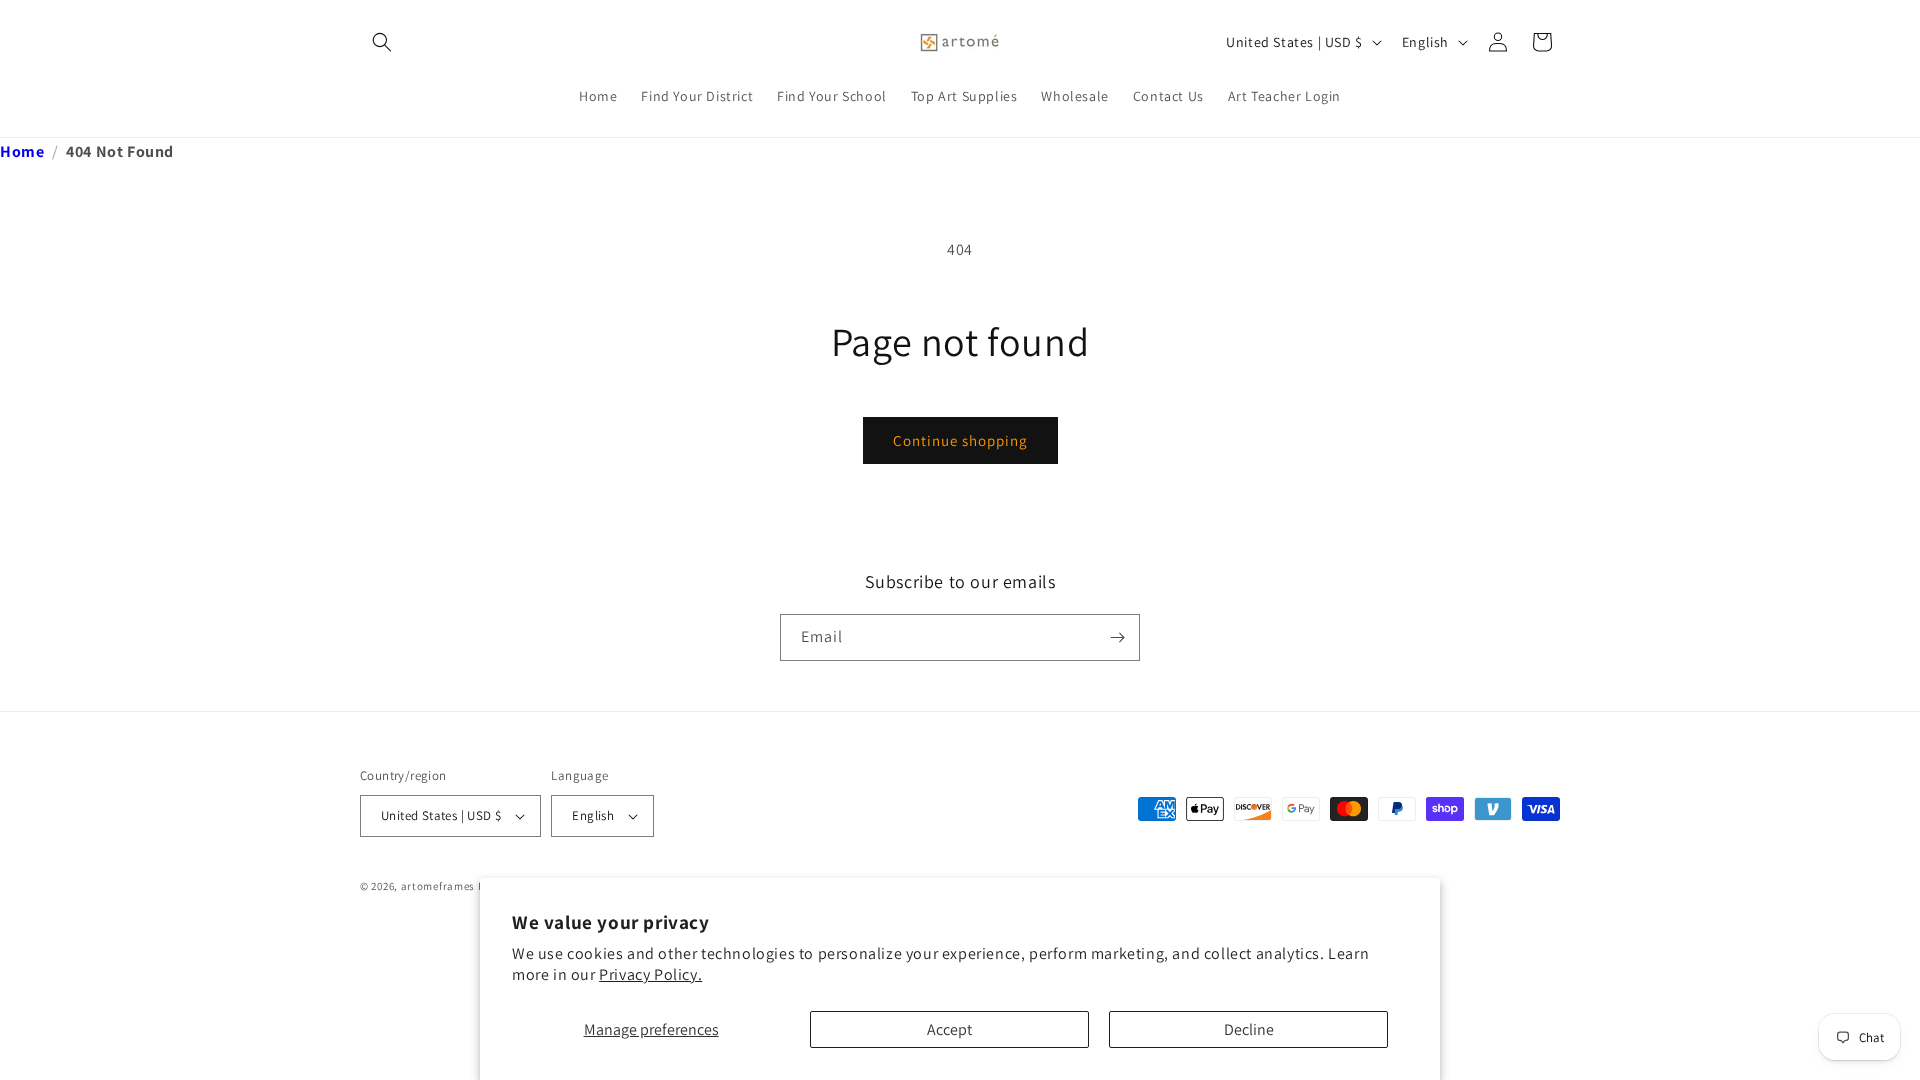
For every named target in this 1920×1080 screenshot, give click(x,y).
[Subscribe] (1117, 637)
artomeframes (438, 886)
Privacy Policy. (650, 974)
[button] (382, 42)
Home (22, 151)
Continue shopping (960, 440)
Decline (1249, 1029)
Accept (949, 1029)
